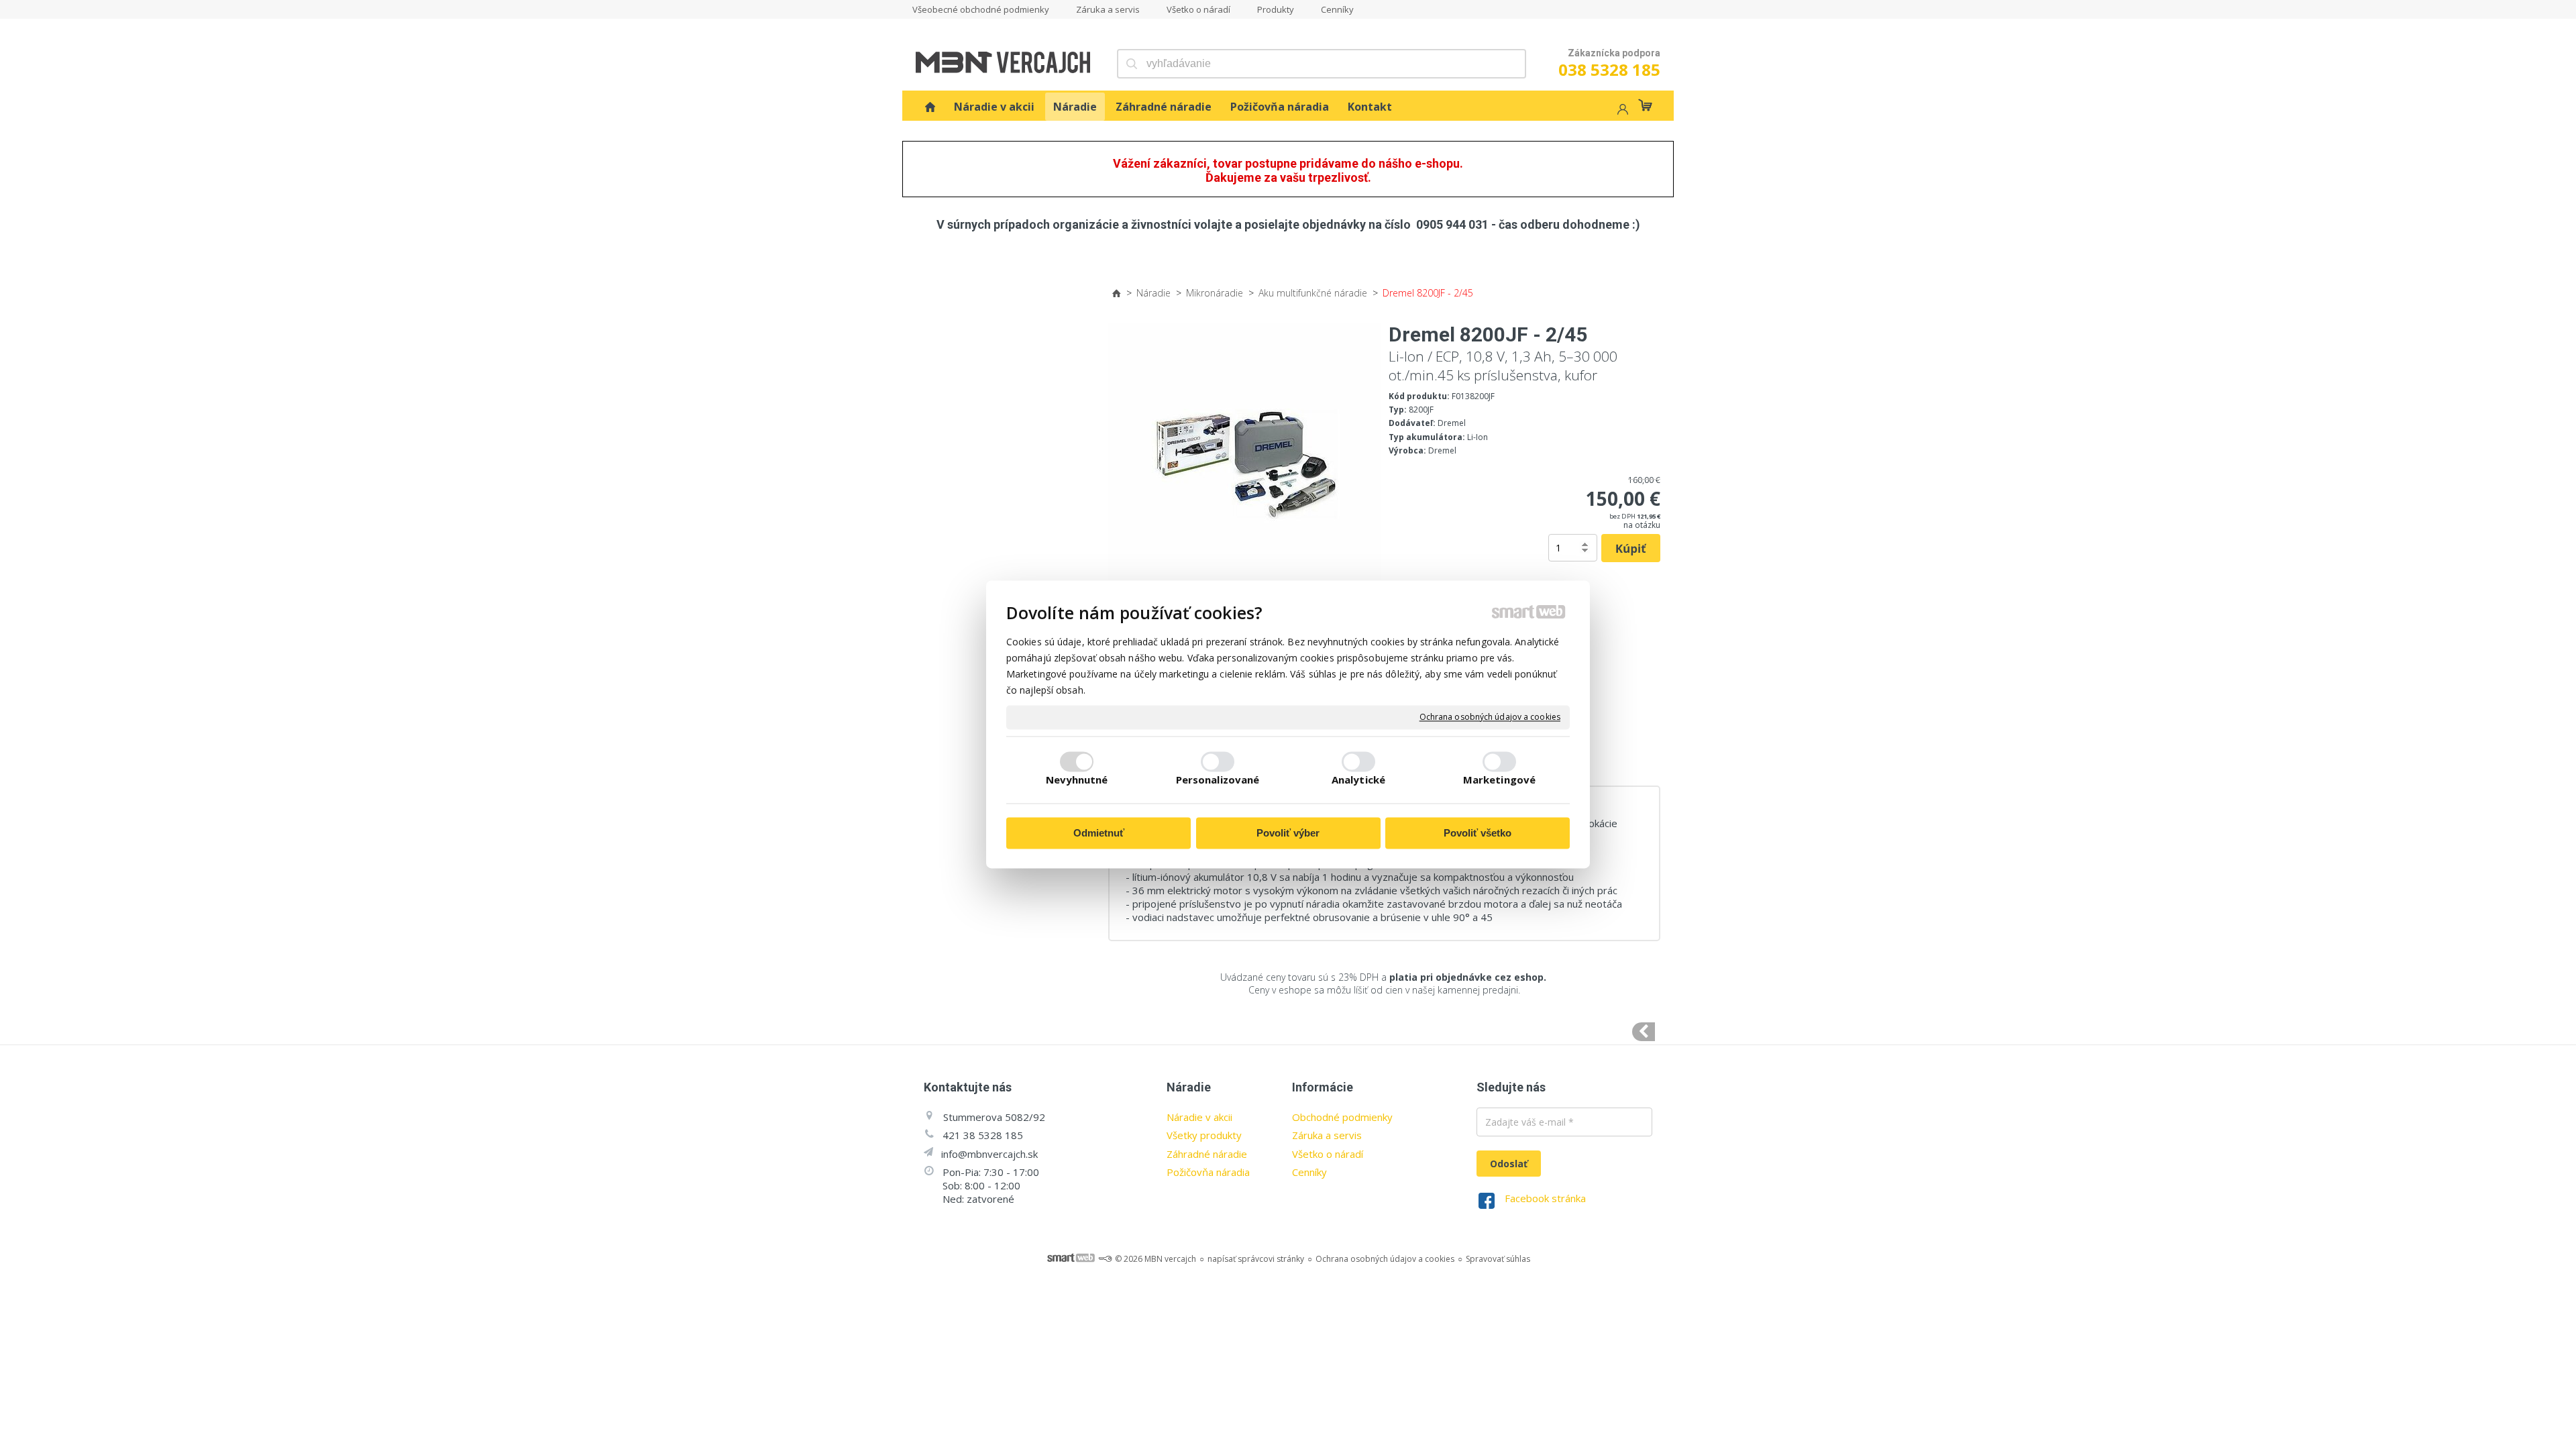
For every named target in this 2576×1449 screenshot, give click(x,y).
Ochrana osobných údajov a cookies (1490, 717)
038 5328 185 (1609, 69)
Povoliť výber (1288, 833)
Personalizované (1218, 780)
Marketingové (1499, 780)
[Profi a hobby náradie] (930, 107)
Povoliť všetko (1478, 833)
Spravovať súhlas (1498, 1259)
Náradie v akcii (1199, 1117)
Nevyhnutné (1077, 780)
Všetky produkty (1204, 1135)
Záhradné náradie (1207, 1154)
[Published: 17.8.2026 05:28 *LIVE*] (1105, 1259)
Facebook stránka (1545, 1198)
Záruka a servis (1327, 1135)
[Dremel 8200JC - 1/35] (1644, 1032)
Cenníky (1309, 1172)
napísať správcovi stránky (1256, 1259)
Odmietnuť (1099, 833)
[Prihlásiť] (1621, 111)
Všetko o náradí (1328, 1154)
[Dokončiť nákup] (1645, 105)
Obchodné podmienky (1342, 1117)
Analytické (1358, 780)
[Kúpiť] (1631, 548)
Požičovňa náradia (1208, 1172)
